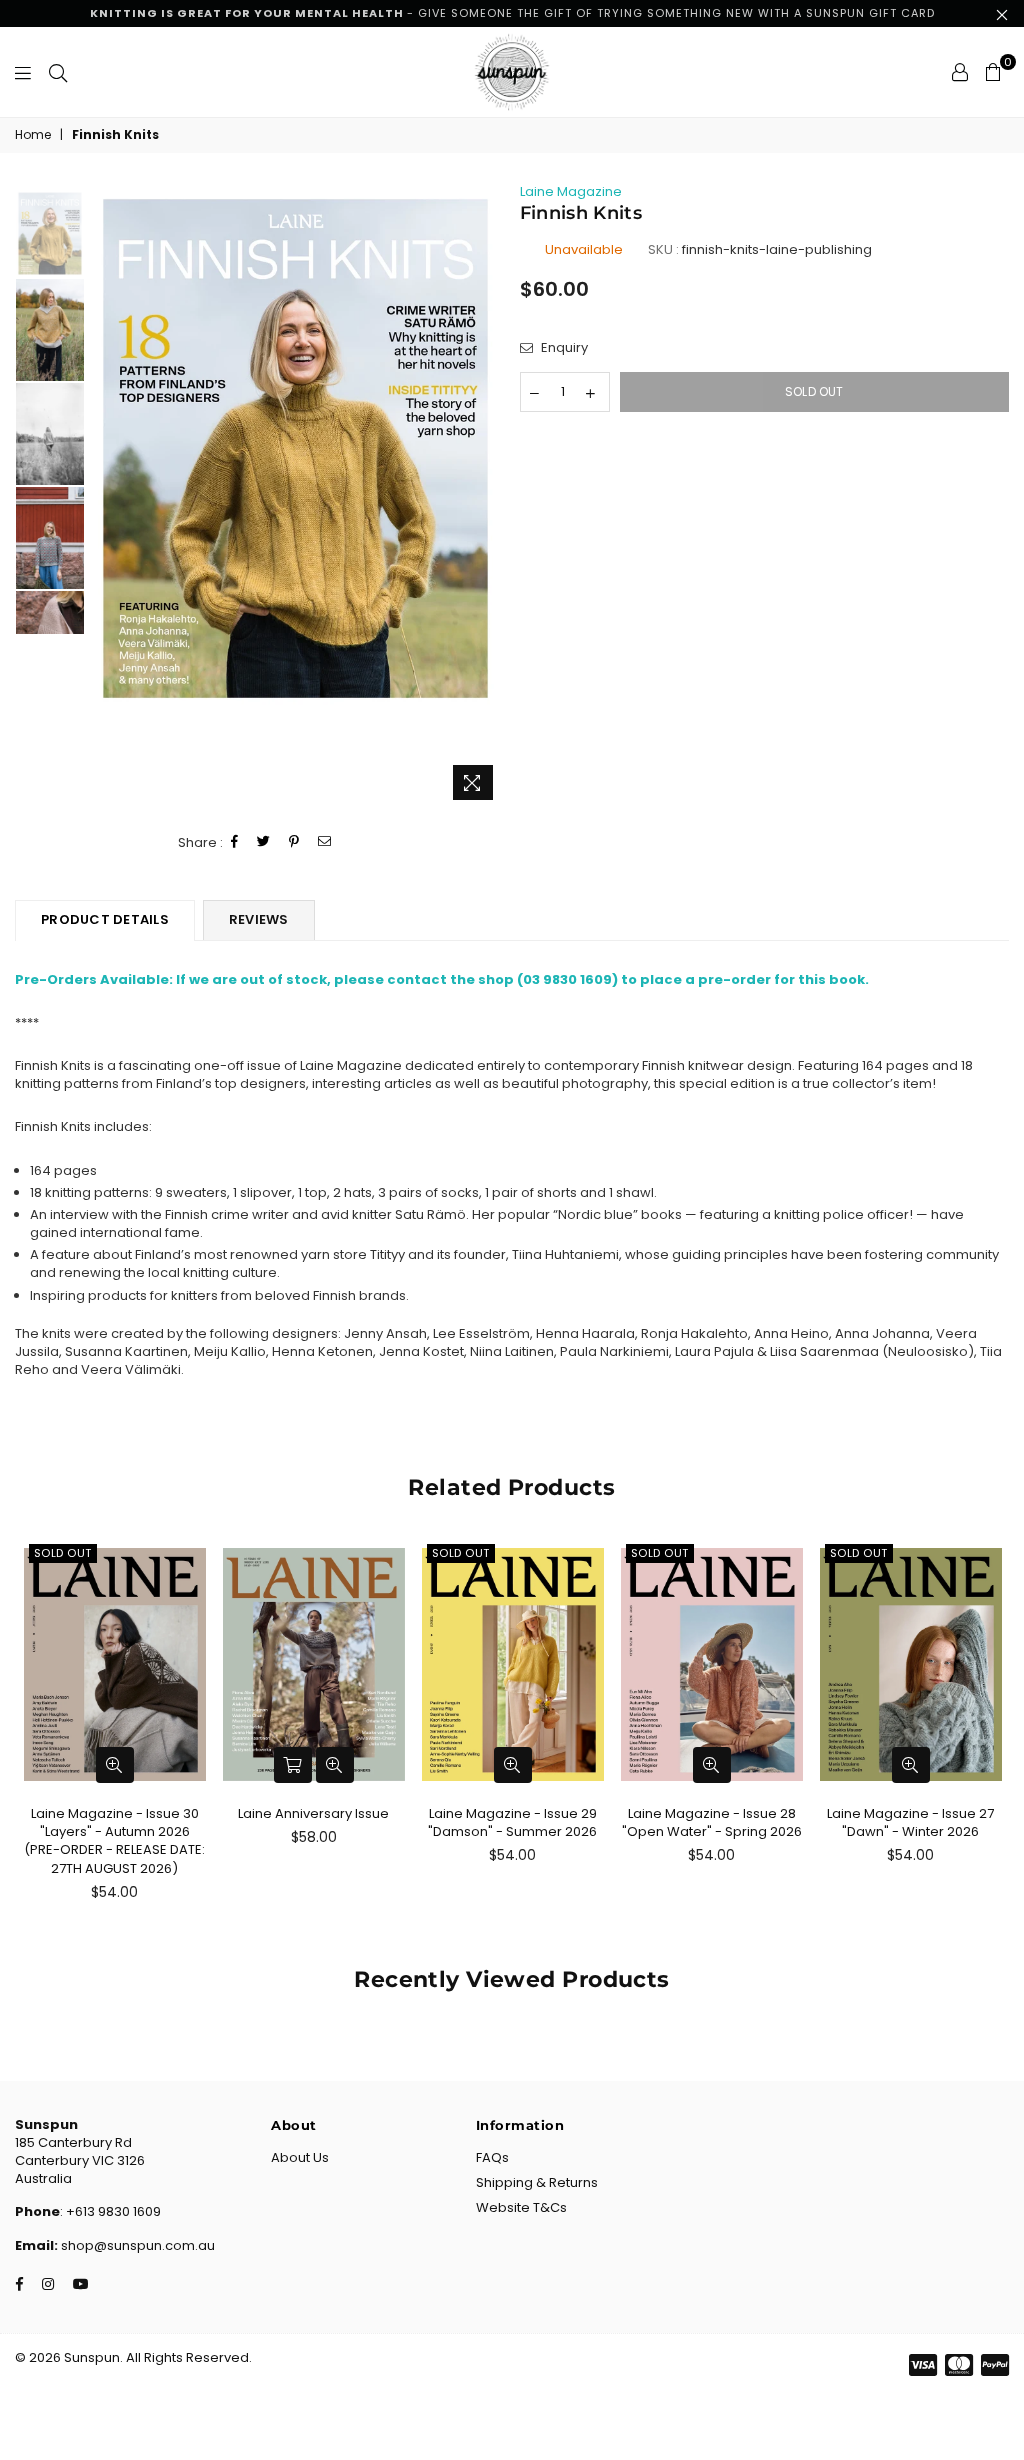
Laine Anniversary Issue (313, 1813)
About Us (300, 2157)
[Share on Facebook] (235, 842)
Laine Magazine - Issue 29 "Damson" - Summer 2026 (512, 1822)
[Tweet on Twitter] (264, 842)
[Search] (58, 72)
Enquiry (563, 348)
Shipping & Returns (537, 2182)
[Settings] (960, 72)
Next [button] (487, 496)
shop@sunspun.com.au (136, 2245)
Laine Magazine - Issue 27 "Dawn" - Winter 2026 (910, 1822)
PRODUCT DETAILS (105, 919)
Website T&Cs (521, 2207)
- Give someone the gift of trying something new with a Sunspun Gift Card (512, 13)
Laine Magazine (571, 191)
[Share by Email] (325, 842)
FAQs (492, 2157)
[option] (296, 449)
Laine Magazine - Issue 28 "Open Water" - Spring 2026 (712, 1822)
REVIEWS (259, 919)
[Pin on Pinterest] (294, 842)
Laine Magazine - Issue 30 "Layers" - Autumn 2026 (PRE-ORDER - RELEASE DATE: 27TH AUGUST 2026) (114, 1841)
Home (33, 135)
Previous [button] (105, 496)
